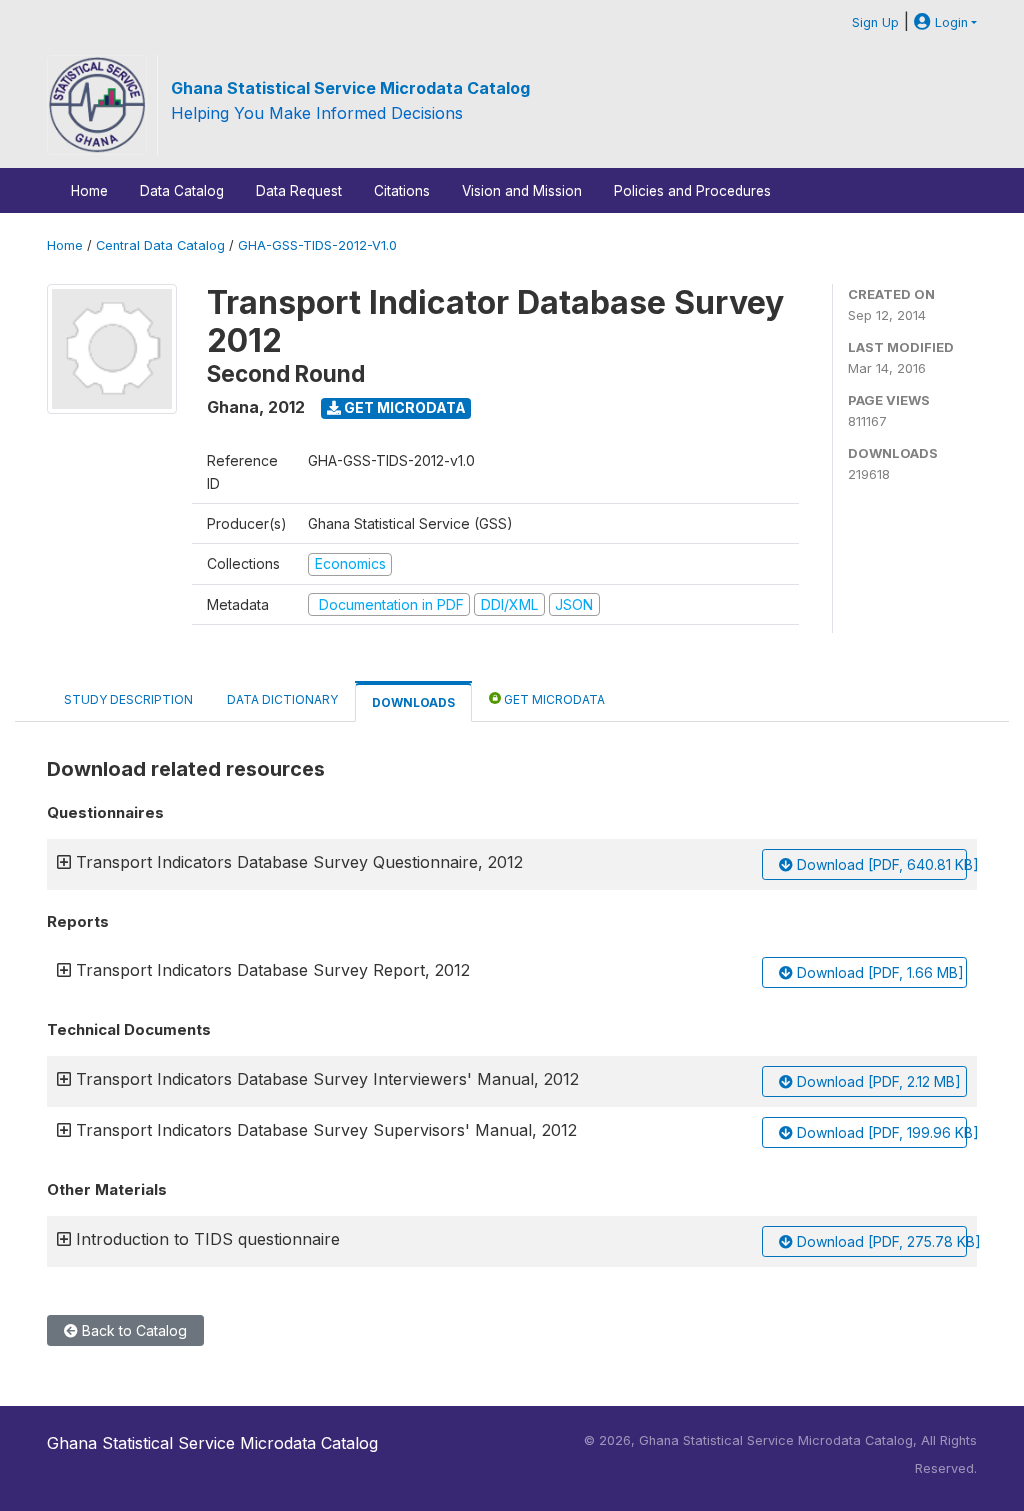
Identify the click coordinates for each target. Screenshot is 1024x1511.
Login (949, 22)
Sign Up (875, 22)
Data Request (299, 191)
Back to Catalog (132, 1330)
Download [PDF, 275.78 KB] (880, 1241)
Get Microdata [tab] (553, 699)
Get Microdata (403, 407)
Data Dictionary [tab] (282, 699)
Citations (402, 191)
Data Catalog (182, 191)
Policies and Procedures (692, 191)
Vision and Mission (522, 191)
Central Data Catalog (160, 245)
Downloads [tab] (413, 702)
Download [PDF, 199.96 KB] (880, 1132)
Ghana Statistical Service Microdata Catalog (350, 88)
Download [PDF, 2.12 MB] (877, 1081)
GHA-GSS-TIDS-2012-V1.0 (317, 245)
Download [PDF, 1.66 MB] (878, 972)
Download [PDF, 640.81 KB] (880, 864)
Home (89, 191)
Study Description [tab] (128, 699)
